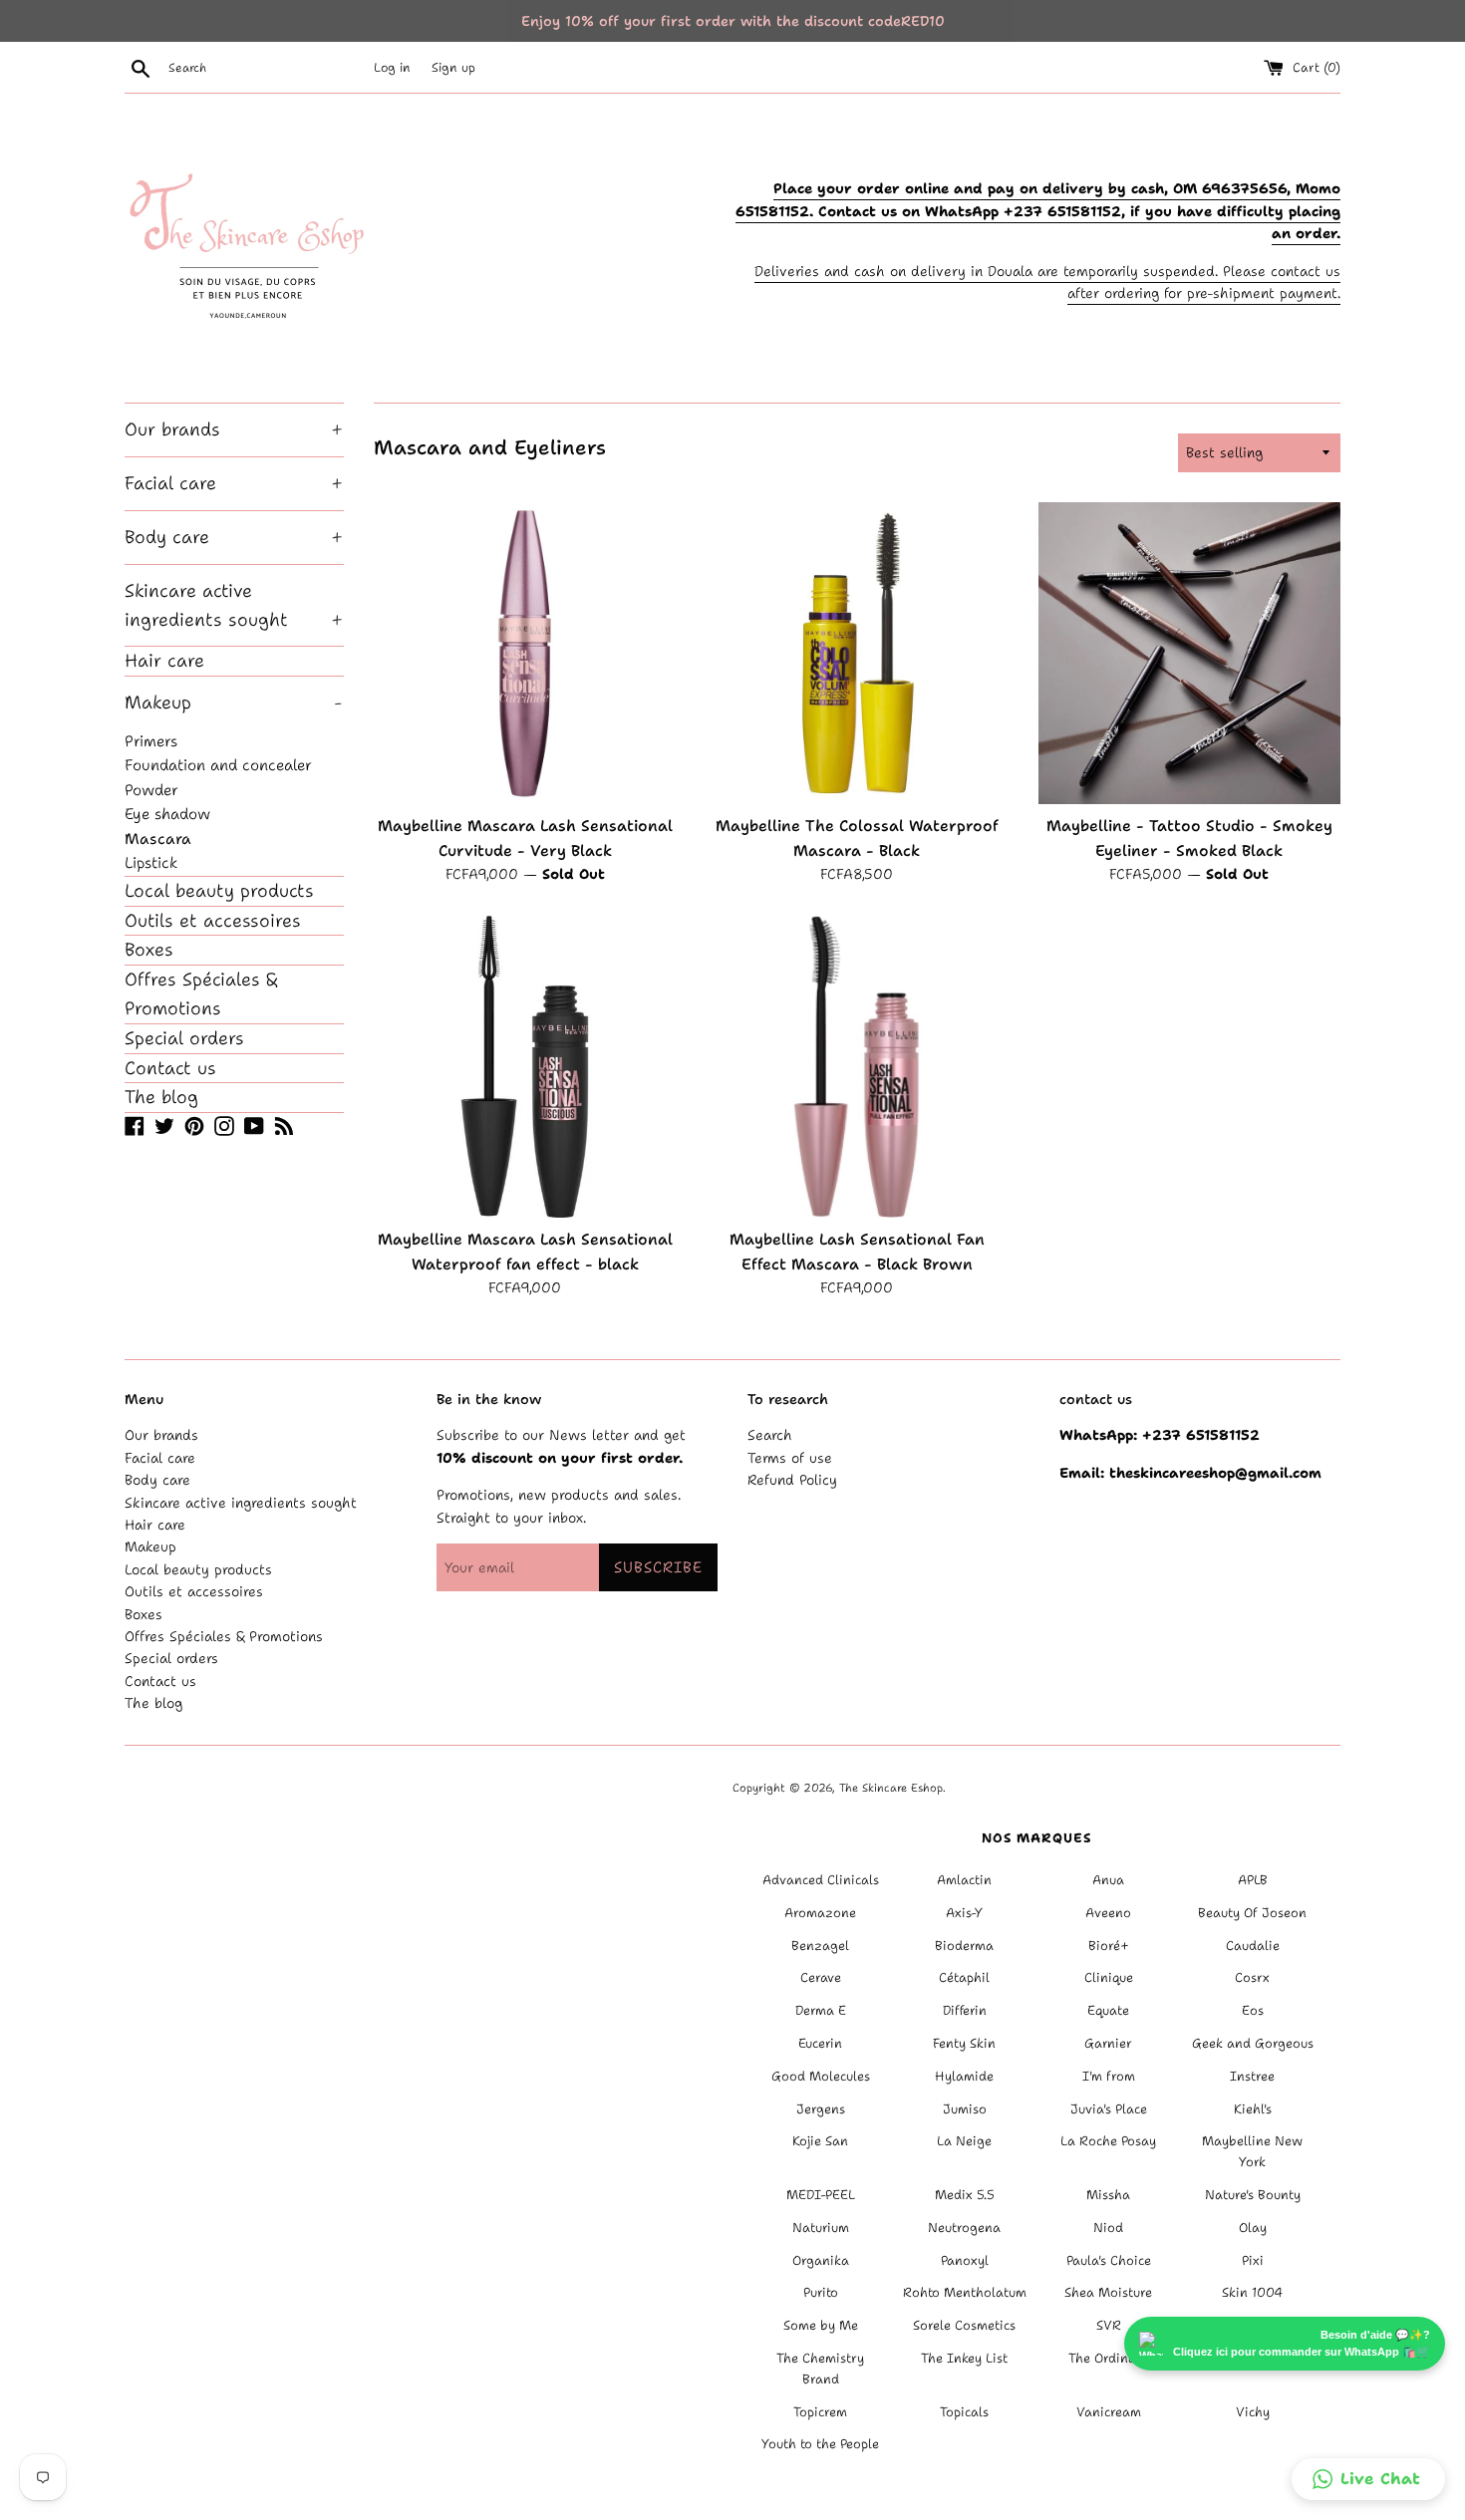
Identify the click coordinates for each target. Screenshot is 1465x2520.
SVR (1109, 2325)
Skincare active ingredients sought (234, 605)
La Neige (964, 2141)
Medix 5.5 (965, 2195)
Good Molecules (821, 2076)
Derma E (821, 2010)
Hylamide (964, 2076)
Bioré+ (1109, 1946)
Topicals (964, 2412)
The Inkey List (964, 2358)
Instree (1252, 2076)
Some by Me (821, 2325)
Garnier (1108, 2043)
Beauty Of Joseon (1252, 1913)
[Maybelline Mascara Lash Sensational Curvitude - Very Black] (525, 653)
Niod (1108, 2228)
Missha (1108, 2195)
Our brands (234, 429)
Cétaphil (964, 1977)
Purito (821, 2292)
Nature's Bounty (1253, 2195)
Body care (234, 537)
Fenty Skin (964, 2043)
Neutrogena (964, 2228)
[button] (1368, 2479)
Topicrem (820, 2412)
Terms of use (790, 1458)
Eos (1253, 2010)
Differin (965, 2010)
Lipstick (151, 862)
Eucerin (820, 2043)
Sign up (453, 67)
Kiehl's (1253, 2109)
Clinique (1109, 1977)
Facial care (234, 483)
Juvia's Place (1109, 2109)
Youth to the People (820, 2444)
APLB (1253, 1880)
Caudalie (1253, 1946)
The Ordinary (1109, 2358)
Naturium (821, 2228)
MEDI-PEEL (821, 2195)
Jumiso (965, 2109)
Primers (151, 741)
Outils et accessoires (213, 921)
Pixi (1253, 2260)
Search (770, 1435)
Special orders (184, 1038)
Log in (392, 67)
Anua (1108, 1880)
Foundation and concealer (218, 765)
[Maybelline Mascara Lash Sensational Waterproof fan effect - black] (525, 1067)
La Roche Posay (1108, 2141)
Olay (1253, 2228)
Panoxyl (965, 2260)
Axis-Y (964, 1913)
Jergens (821, 2109)
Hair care (164, 661)
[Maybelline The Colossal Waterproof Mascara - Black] (857, 653)
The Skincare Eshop (891, 1788)
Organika (821, 2260)
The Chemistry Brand (820, 2369)
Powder (151, 790)
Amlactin (964, 1880)
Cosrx (1252, 1977)
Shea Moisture (1108, 2292)
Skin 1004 (1252, 2292)
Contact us (170, 1068)
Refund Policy (792, 1480)
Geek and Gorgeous (1253, 2043)
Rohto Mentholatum (965, 2292)
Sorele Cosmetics (964, 2325)
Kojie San (820, 2141)
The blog (161, 1097)
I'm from (1109, 2076)
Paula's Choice (1109, 2260)
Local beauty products (219, 891)
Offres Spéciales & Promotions (201, 994)
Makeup (233, 702)
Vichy (1253, 2412)
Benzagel (820, 1946)
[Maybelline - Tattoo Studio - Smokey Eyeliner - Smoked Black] (1189, 653)
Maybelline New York (1252, 2151)
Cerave (821, 1977)
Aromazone (820, 1913)
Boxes (149, 950)
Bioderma (964, 1946)
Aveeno (1108, 1913)
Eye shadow (167, 814)
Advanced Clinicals (821, 1880)
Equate (1108, 2010)
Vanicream (1109, 2412)
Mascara (158, 839)
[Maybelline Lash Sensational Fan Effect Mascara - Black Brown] (857, 1067)
